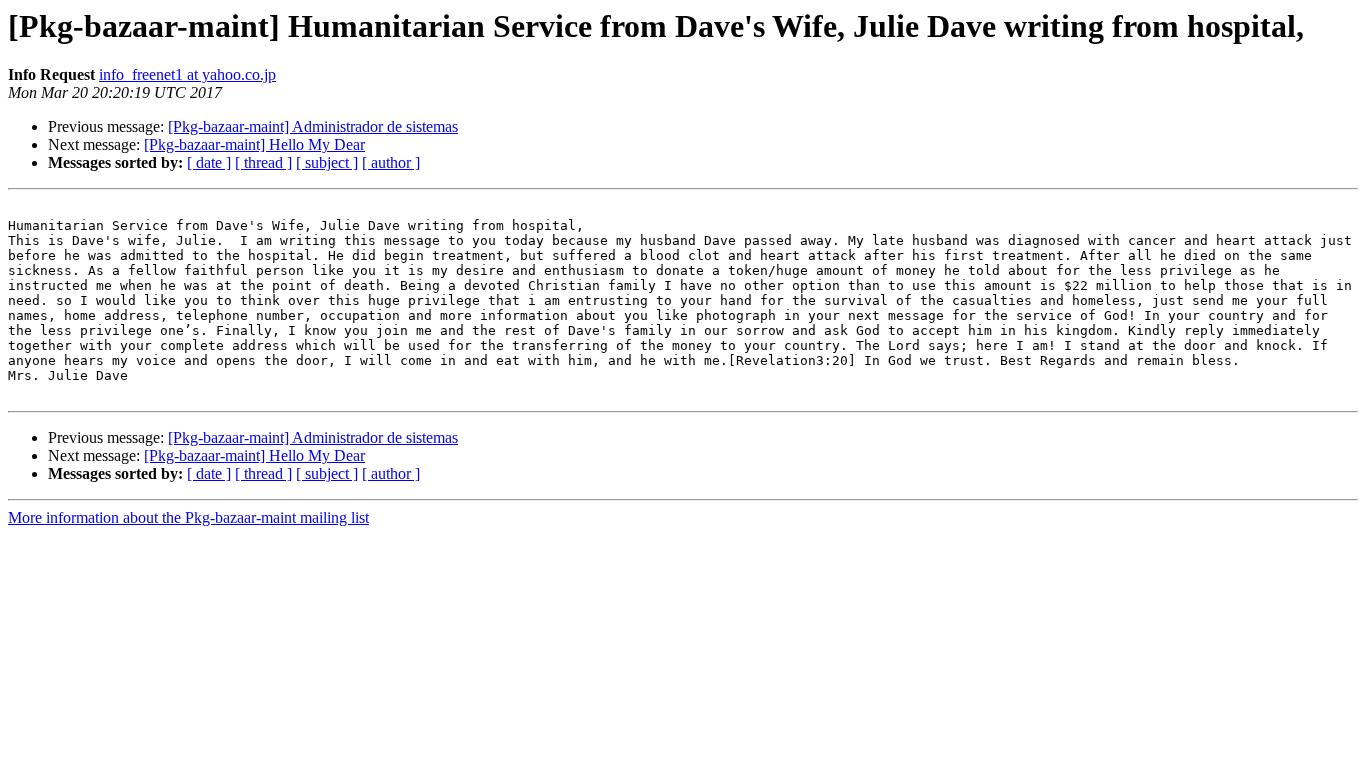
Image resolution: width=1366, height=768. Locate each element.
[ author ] (391, 162)
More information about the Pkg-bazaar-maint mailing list (188, 517)
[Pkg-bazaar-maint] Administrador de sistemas (313, 126)
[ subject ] (327, 162)
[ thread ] (263, 162)
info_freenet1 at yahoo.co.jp (187, 74)
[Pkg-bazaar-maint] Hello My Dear (254, 144)
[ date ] (209, 162)
